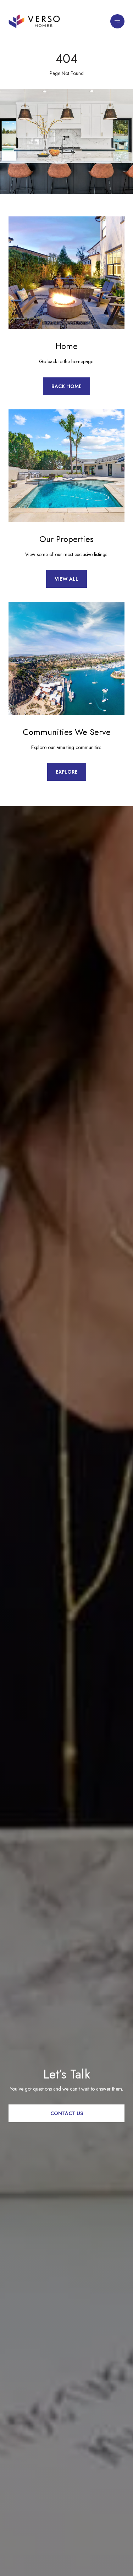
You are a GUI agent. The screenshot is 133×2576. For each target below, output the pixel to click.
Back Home (66, 386)
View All (66, 579)
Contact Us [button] (67, 2113)
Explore (67, 772)
